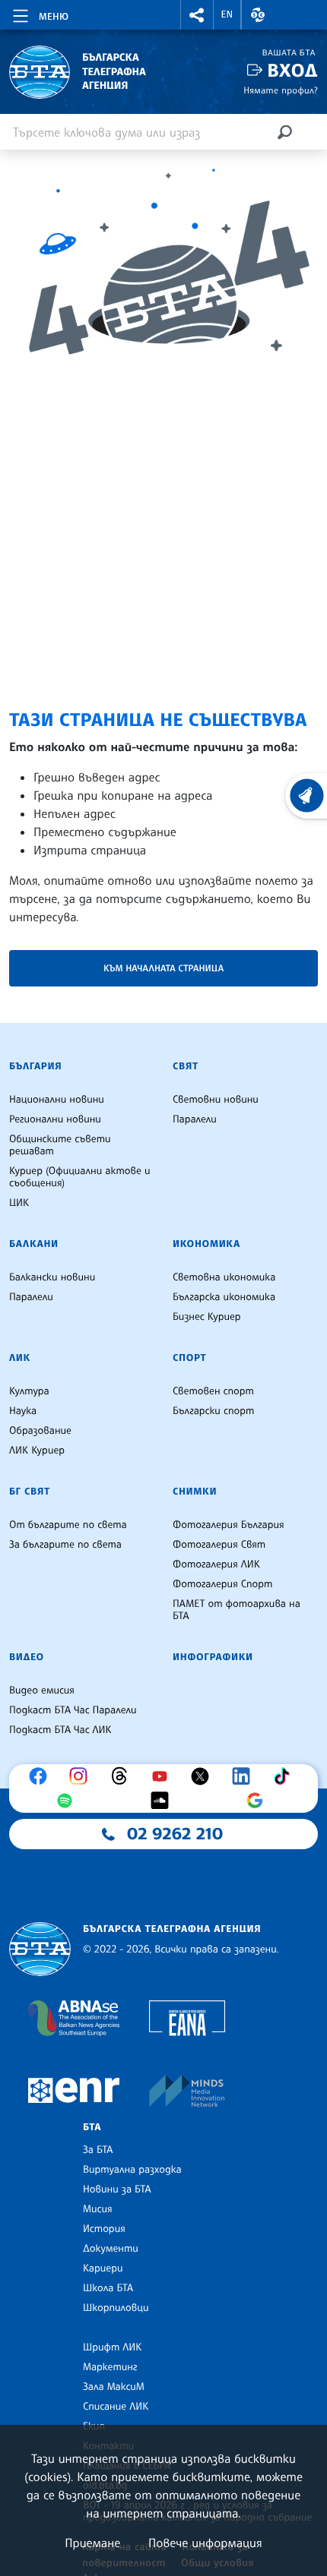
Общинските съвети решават (60, 1145)
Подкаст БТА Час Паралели (73, 1710)
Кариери (103, 2268)
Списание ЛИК (116, 2407)
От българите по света (68, 1525)
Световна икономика (224, 1277)
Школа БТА (108, 2288)
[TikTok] (285, 1776)
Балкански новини (52, 1277)
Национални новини (57, 1100)
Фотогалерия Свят (219, 1545)
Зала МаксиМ (114, 2387)
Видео (27, 1657)
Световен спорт (213, 1391)
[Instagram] (82, 1776)
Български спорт (213, 1411)
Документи (111, 2249)
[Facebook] (42, 1776)
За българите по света (65, 1545)
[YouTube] (163, 1776)
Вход (292, 70)
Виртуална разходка (132, 2170)
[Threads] (123, 1776)
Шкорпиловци (116, 2308)
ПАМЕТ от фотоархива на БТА (237, 1610)
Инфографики (213, 1657)
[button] (197, 15)
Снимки (195, 1492)
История (104, 2229)
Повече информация (205, 2543)
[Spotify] (68, 1801)
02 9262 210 (175, 1834)
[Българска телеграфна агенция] (40, 1949)
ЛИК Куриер (37, 1451)
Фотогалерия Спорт (222, 1584)
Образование (40, 1431)
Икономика (206, 1244)
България (35, 1066)
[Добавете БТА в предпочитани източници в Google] (259, 1801)
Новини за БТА (117, 2189)
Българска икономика (224, 1297)
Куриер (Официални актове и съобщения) (80, 1177)
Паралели (195, 1119)
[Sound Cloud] (163, 1801)
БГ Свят (30, 1492)
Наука (23, 1411)
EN (227, 14)
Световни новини (216, 1100)
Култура (29, 1391)
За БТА (98, 2150)
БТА (92, 2127)
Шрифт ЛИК (112, 2347)
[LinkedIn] (245, 1776)
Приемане (92, 2543)
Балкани (34, 1244)
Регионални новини (55, 1119)
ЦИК (19, 1203)
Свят (186, 1066)
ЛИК (20, 1358)
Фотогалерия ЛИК (216, 1564)
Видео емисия (42, 1690)
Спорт (189, 1358)
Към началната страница (163, 968)
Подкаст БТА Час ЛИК (60, 1730)
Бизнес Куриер (207, 1317)
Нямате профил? (281, 90)
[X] (204, 1776)
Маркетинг (110, 2367)
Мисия (98, 2209)
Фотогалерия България (229, 1525)
